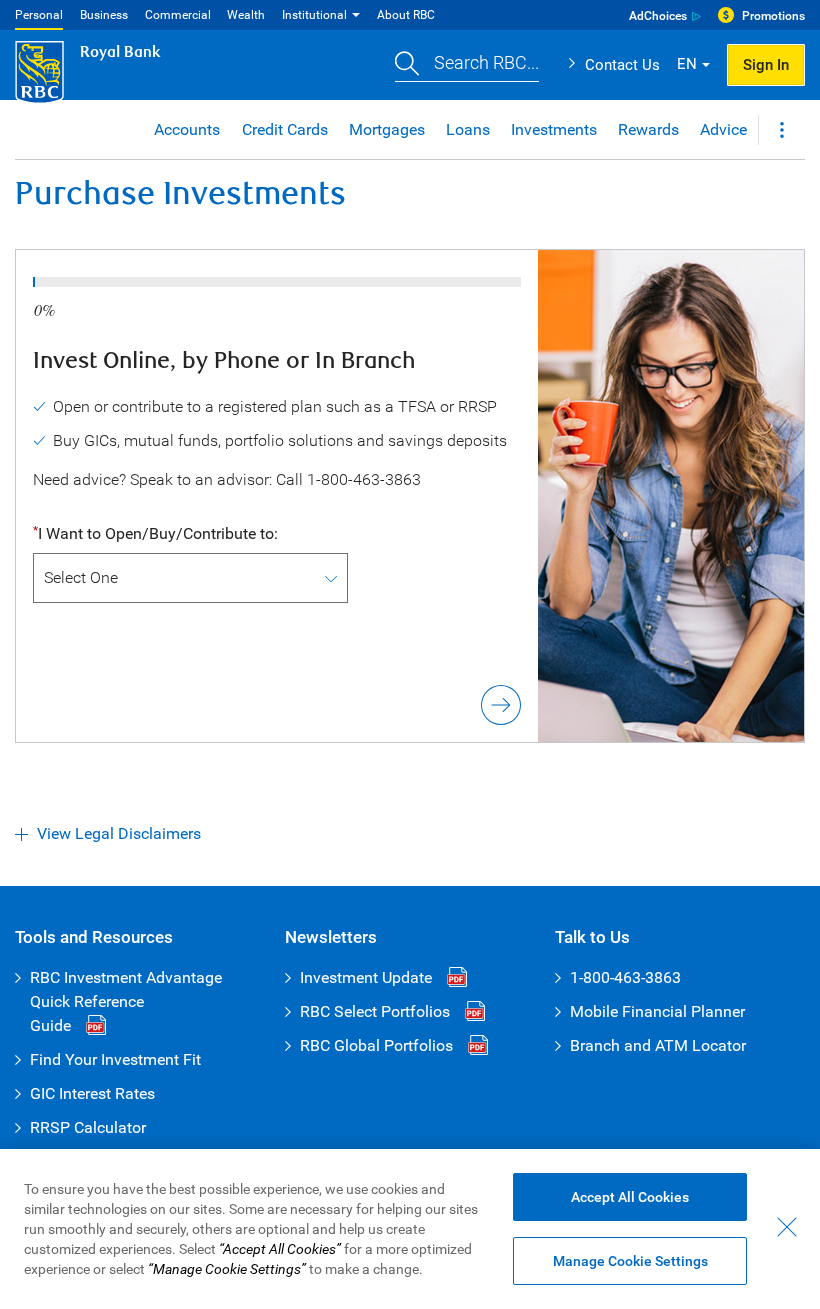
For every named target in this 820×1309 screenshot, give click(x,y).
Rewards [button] (648, 129)
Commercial (178, 15)
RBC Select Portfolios (375, 1011)
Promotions (773, 16)
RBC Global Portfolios (376, 1045)
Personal (39, 15)
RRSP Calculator (88, 1127)
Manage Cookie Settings (630, 1261)
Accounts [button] (187, 129)
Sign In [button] (766, 65)
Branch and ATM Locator (658, 1045)
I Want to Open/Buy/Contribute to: (158, 533)
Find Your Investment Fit (115, 1059)
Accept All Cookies (630, 1197)
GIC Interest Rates (92, 1093)
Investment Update (366, 977)
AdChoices (658, 16)
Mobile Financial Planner (657, 1011)
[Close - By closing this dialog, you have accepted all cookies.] (787, 1227)
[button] (467, 65)
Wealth (246, 15)
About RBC (406, 15)
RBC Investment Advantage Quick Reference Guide (126, 1001)
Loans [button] (468, 129)
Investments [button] (554, 129)
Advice (723, 129)
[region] (410, 1229)
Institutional (314, 15)
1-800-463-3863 (625, 977)
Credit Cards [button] (285, 129)
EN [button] (687, 64)
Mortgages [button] (387, 129)
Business (104, 15)
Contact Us (622, 65)
